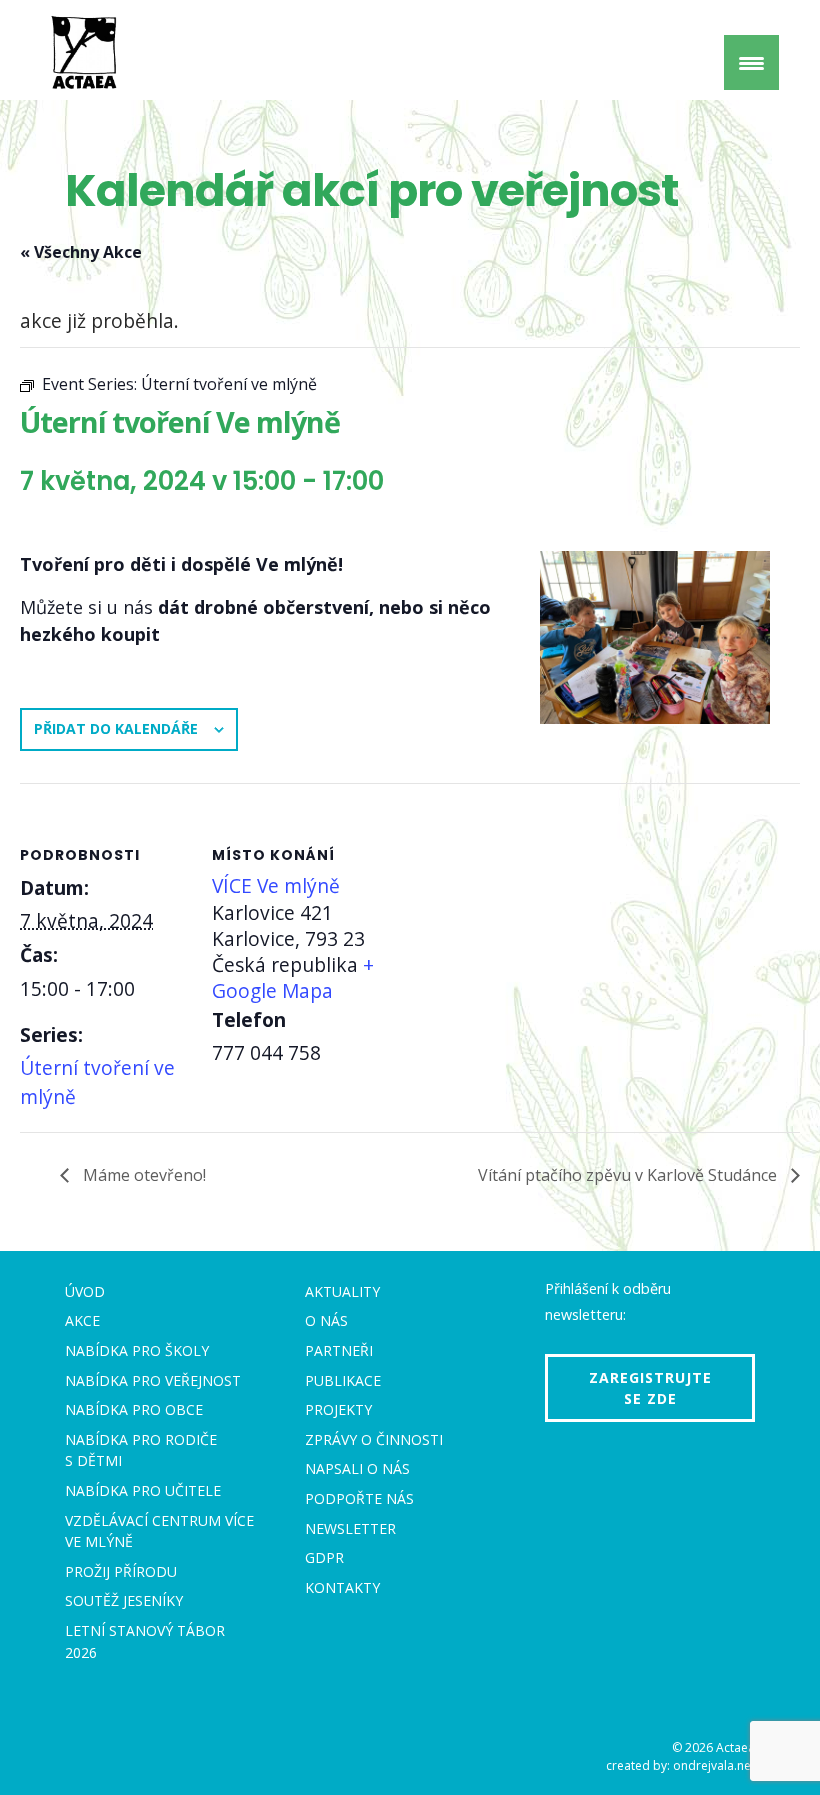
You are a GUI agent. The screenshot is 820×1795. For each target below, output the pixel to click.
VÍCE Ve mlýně (276, 885)
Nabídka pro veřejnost (153, 1380)
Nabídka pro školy (137, 1350)
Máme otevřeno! (142, 1175)
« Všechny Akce (81, 252)
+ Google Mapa (293, 977)
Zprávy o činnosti (374, 1439)
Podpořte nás (359, 1498)
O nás (326, 1320)
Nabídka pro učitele (143, 1490)
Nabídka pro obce (134, 1409)
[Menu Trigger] (751, 62)
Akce (82, 1320)
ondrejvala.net (714, 1765)
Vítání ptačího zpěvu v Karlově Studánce (629, 1175)
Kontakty (342, 1587)
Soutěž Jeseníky (124, 1600)
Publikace (343, 1380)
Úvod (85, 1291)
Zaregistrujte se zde (650, 1388)
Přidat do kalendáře (116, 728)
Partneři (339, 1350)
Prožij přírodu (121, 1571)
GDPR (324, 1557)
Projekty (338, 1409)
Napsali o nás (357, 1468)
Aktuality (342, 1291)
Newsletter (350, 1528)
